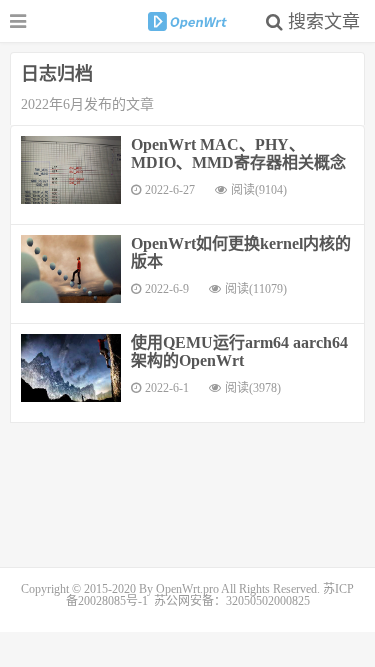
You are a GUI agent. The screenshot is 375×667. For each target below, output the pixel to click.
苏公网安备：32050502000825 (232, 601)
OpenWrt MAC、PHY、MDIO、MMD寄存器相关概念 (238, 153)
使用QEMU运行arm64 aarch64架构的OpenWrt (239, 351)
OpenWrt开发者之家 (188, 21)
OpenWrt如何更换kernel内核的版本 (241, 252)
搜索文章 (321, 22)
